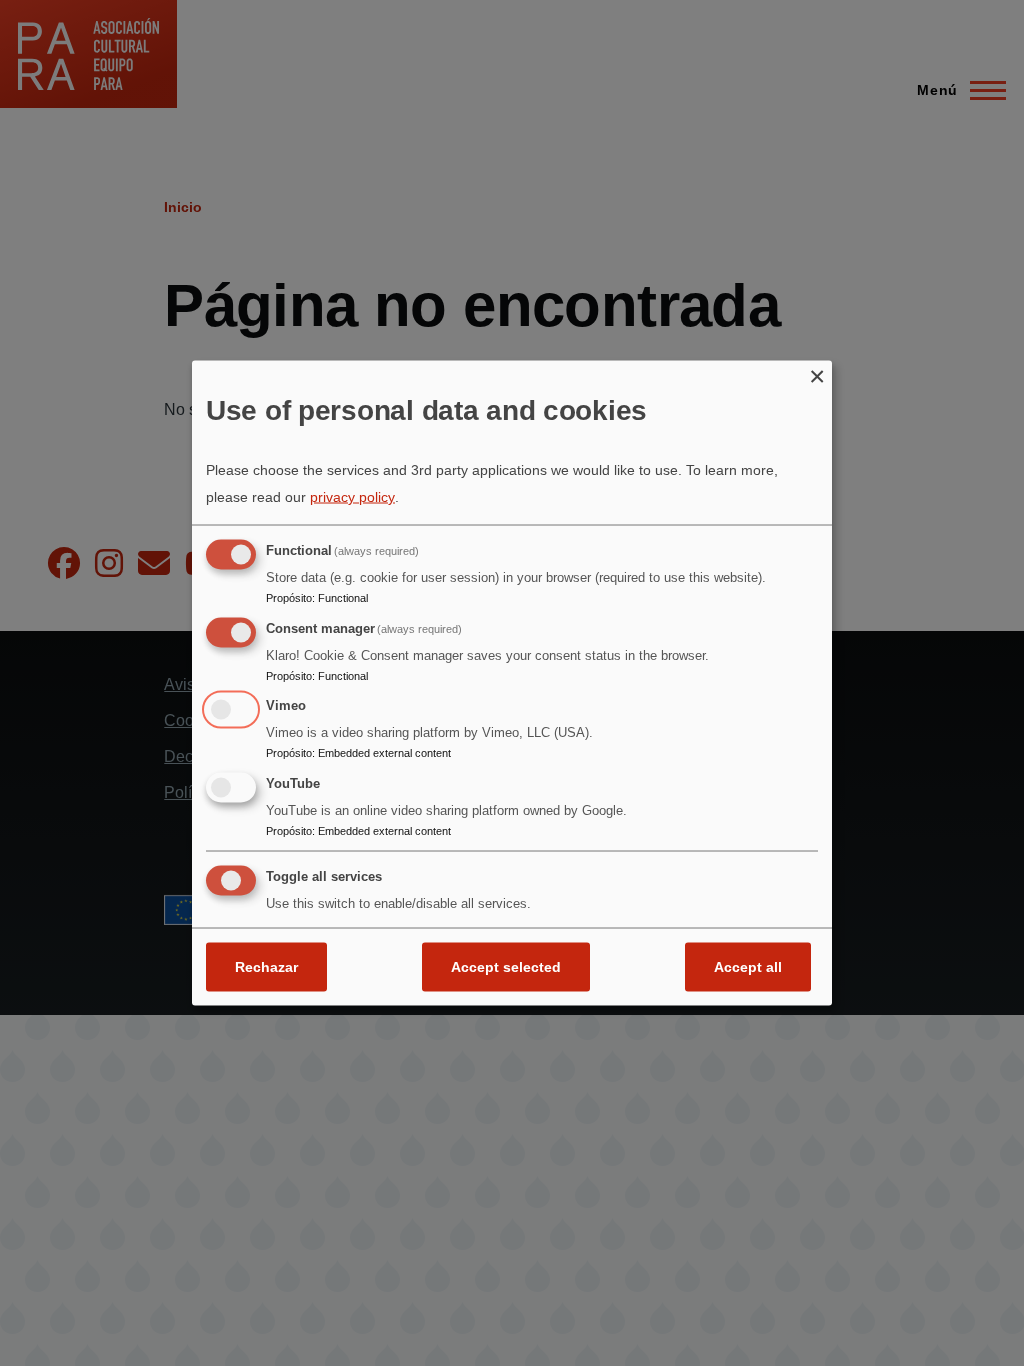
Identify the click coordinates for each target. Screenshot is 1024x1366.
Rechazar (266, 966)
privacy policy (352, 496)
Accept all (748, 966)
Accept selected (506, 966)
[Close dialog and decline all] (817, 373)
